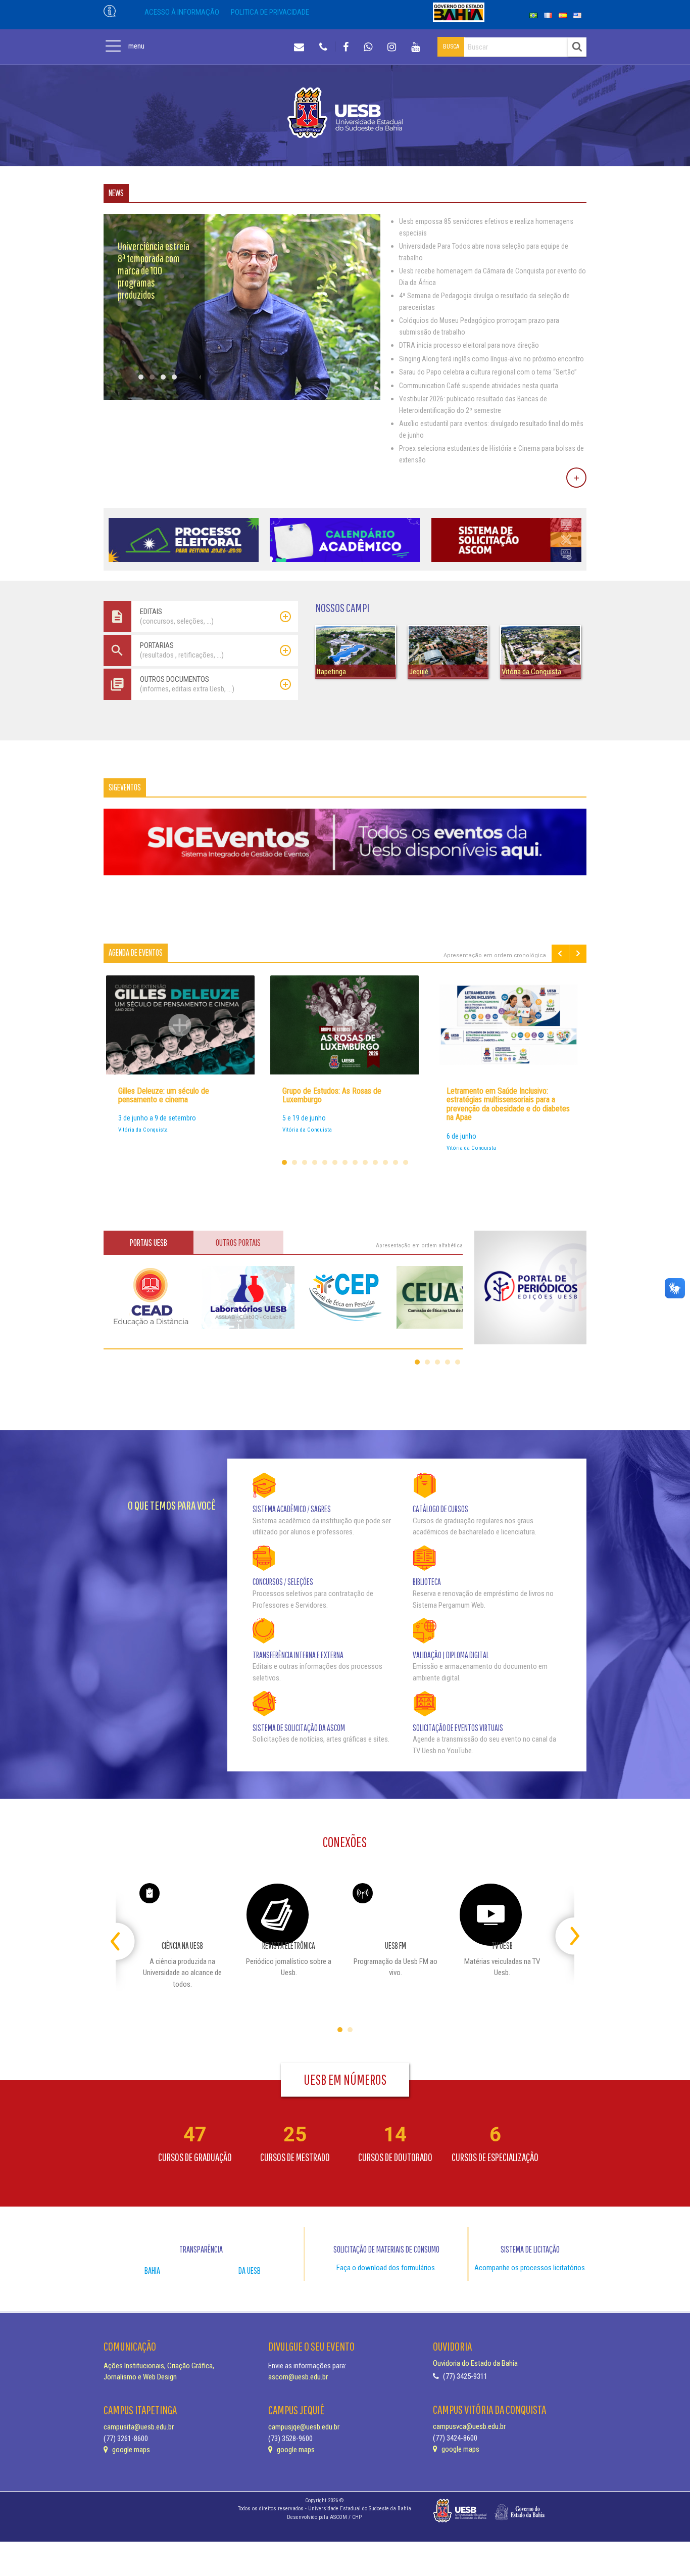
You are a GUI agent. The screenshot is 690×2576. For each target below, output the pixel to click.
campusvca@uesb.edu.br (469, 2426)
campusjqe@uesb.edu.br (304, 2427)
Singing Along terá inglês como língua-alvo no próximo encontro (491, 359)
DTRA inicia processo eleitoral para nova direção (469, 345)
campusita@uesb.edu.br (139, 2427)
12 (396, 1162)
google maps (130, 2450)
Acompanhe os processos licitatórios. (530, 2268)
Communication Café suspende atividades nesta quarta (479, 386)
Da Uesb (250, 2270)
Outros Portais (238, 1243)
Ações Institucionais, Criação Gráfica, (159, 2366)
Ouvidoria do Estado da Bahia (475, 2363)
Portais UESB (149, 1243)
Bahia (152, 2270)
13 (406, 1162)
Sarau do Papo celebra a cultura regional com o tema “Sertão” (488, 372)
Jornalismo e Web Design (140, 2377)
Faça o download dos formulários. (386, 2268)
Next (578, 953)
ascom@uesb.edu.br (298, 2377)
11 (385, 1162)
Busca (451, 46)
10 (375, 1162)
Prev (560, 953)
